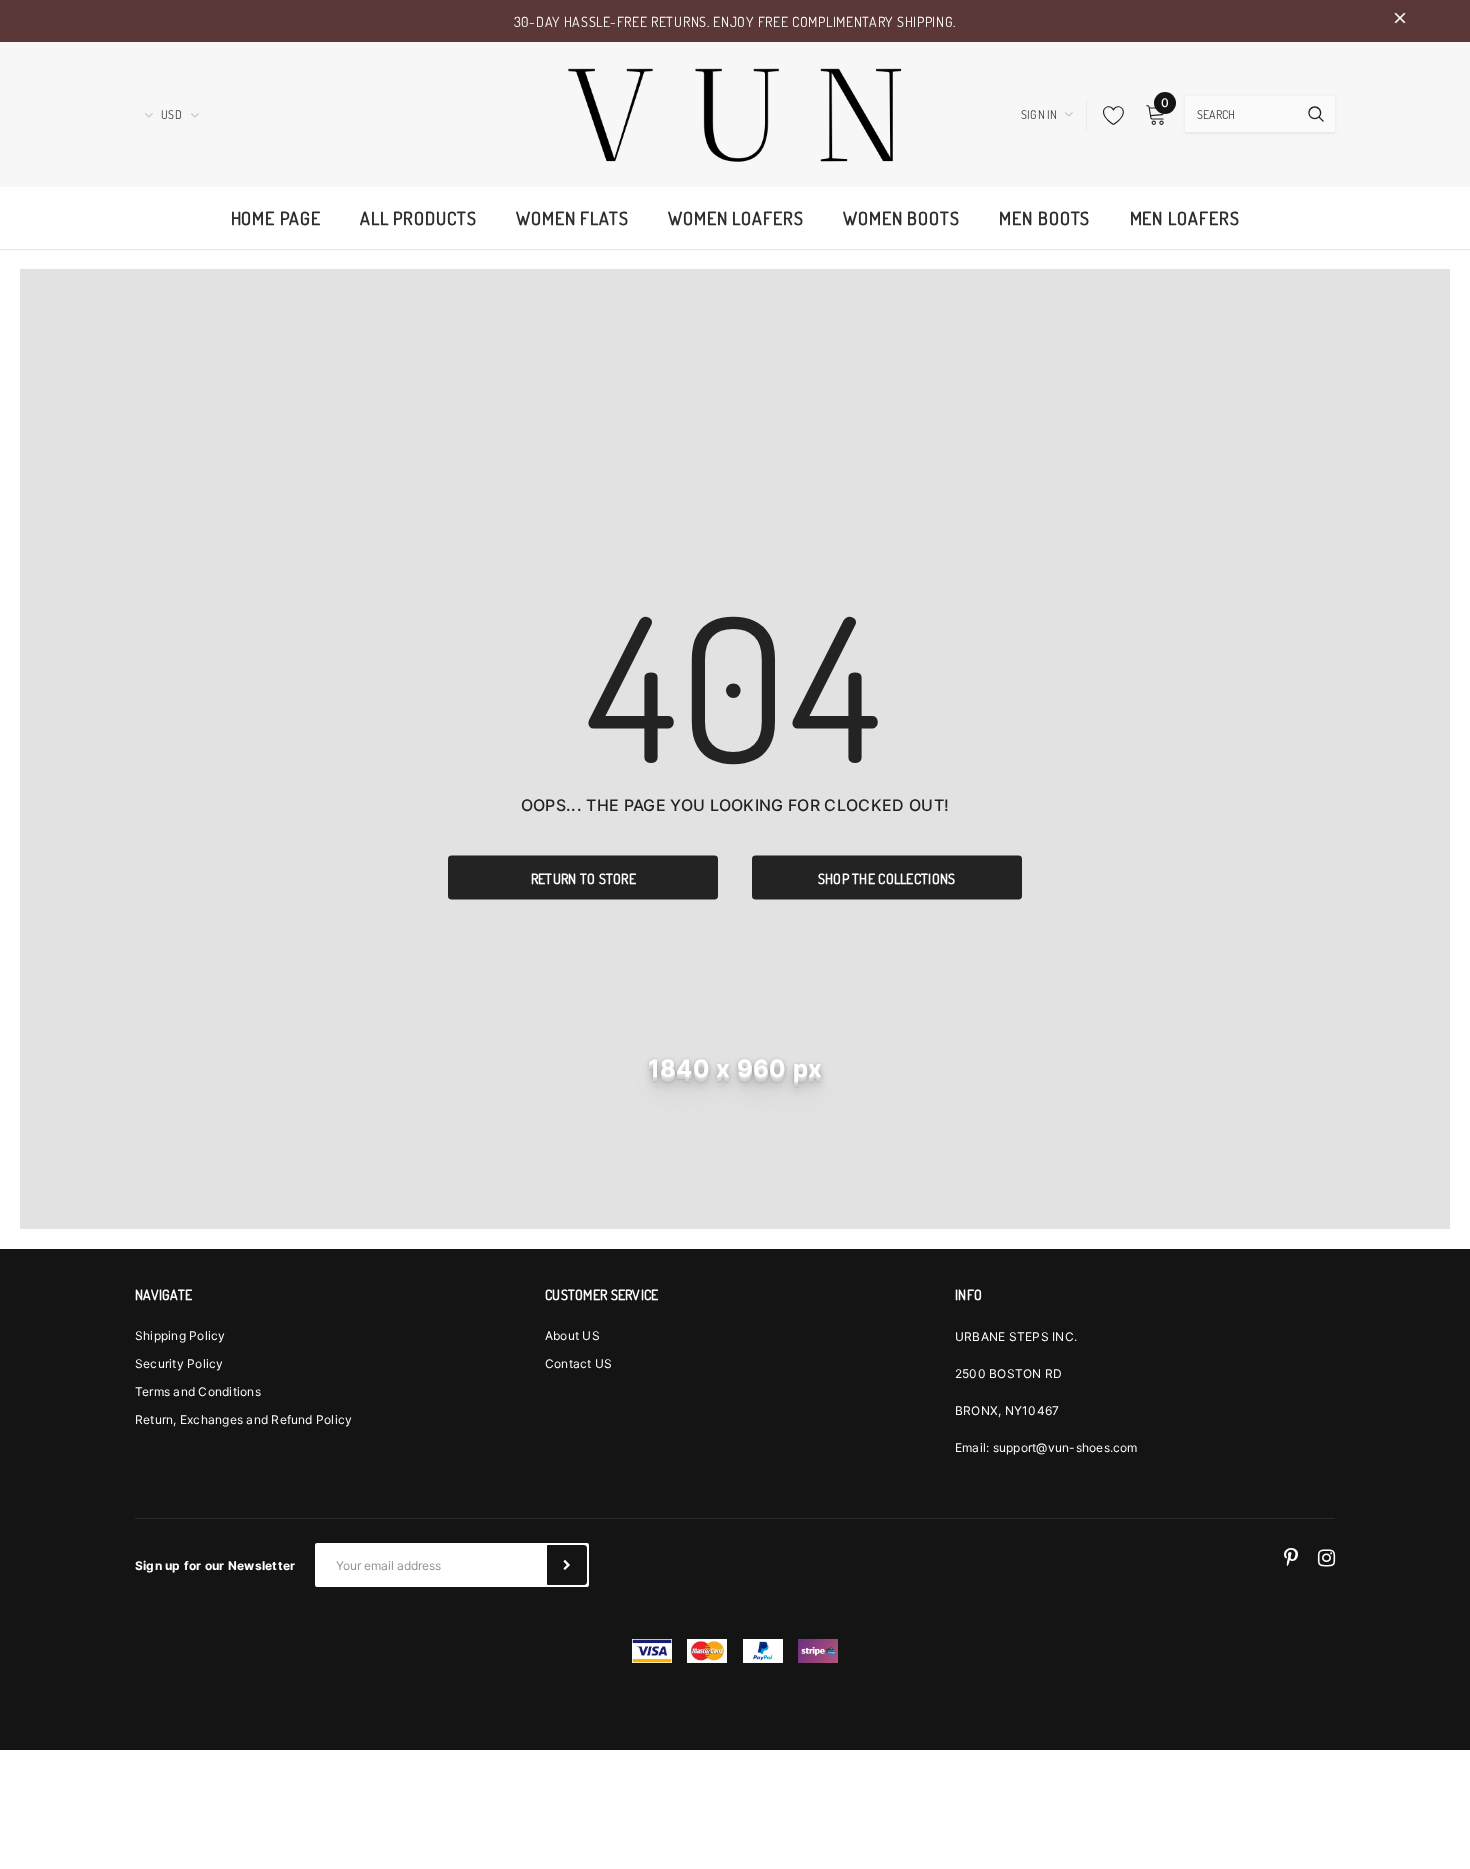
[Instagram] (1326, 1557)
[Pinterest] (1291, 1557)
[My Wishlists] (1108, 115)
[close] (1400, 21)
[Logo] (735, 112)
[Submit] (567, 1565)
